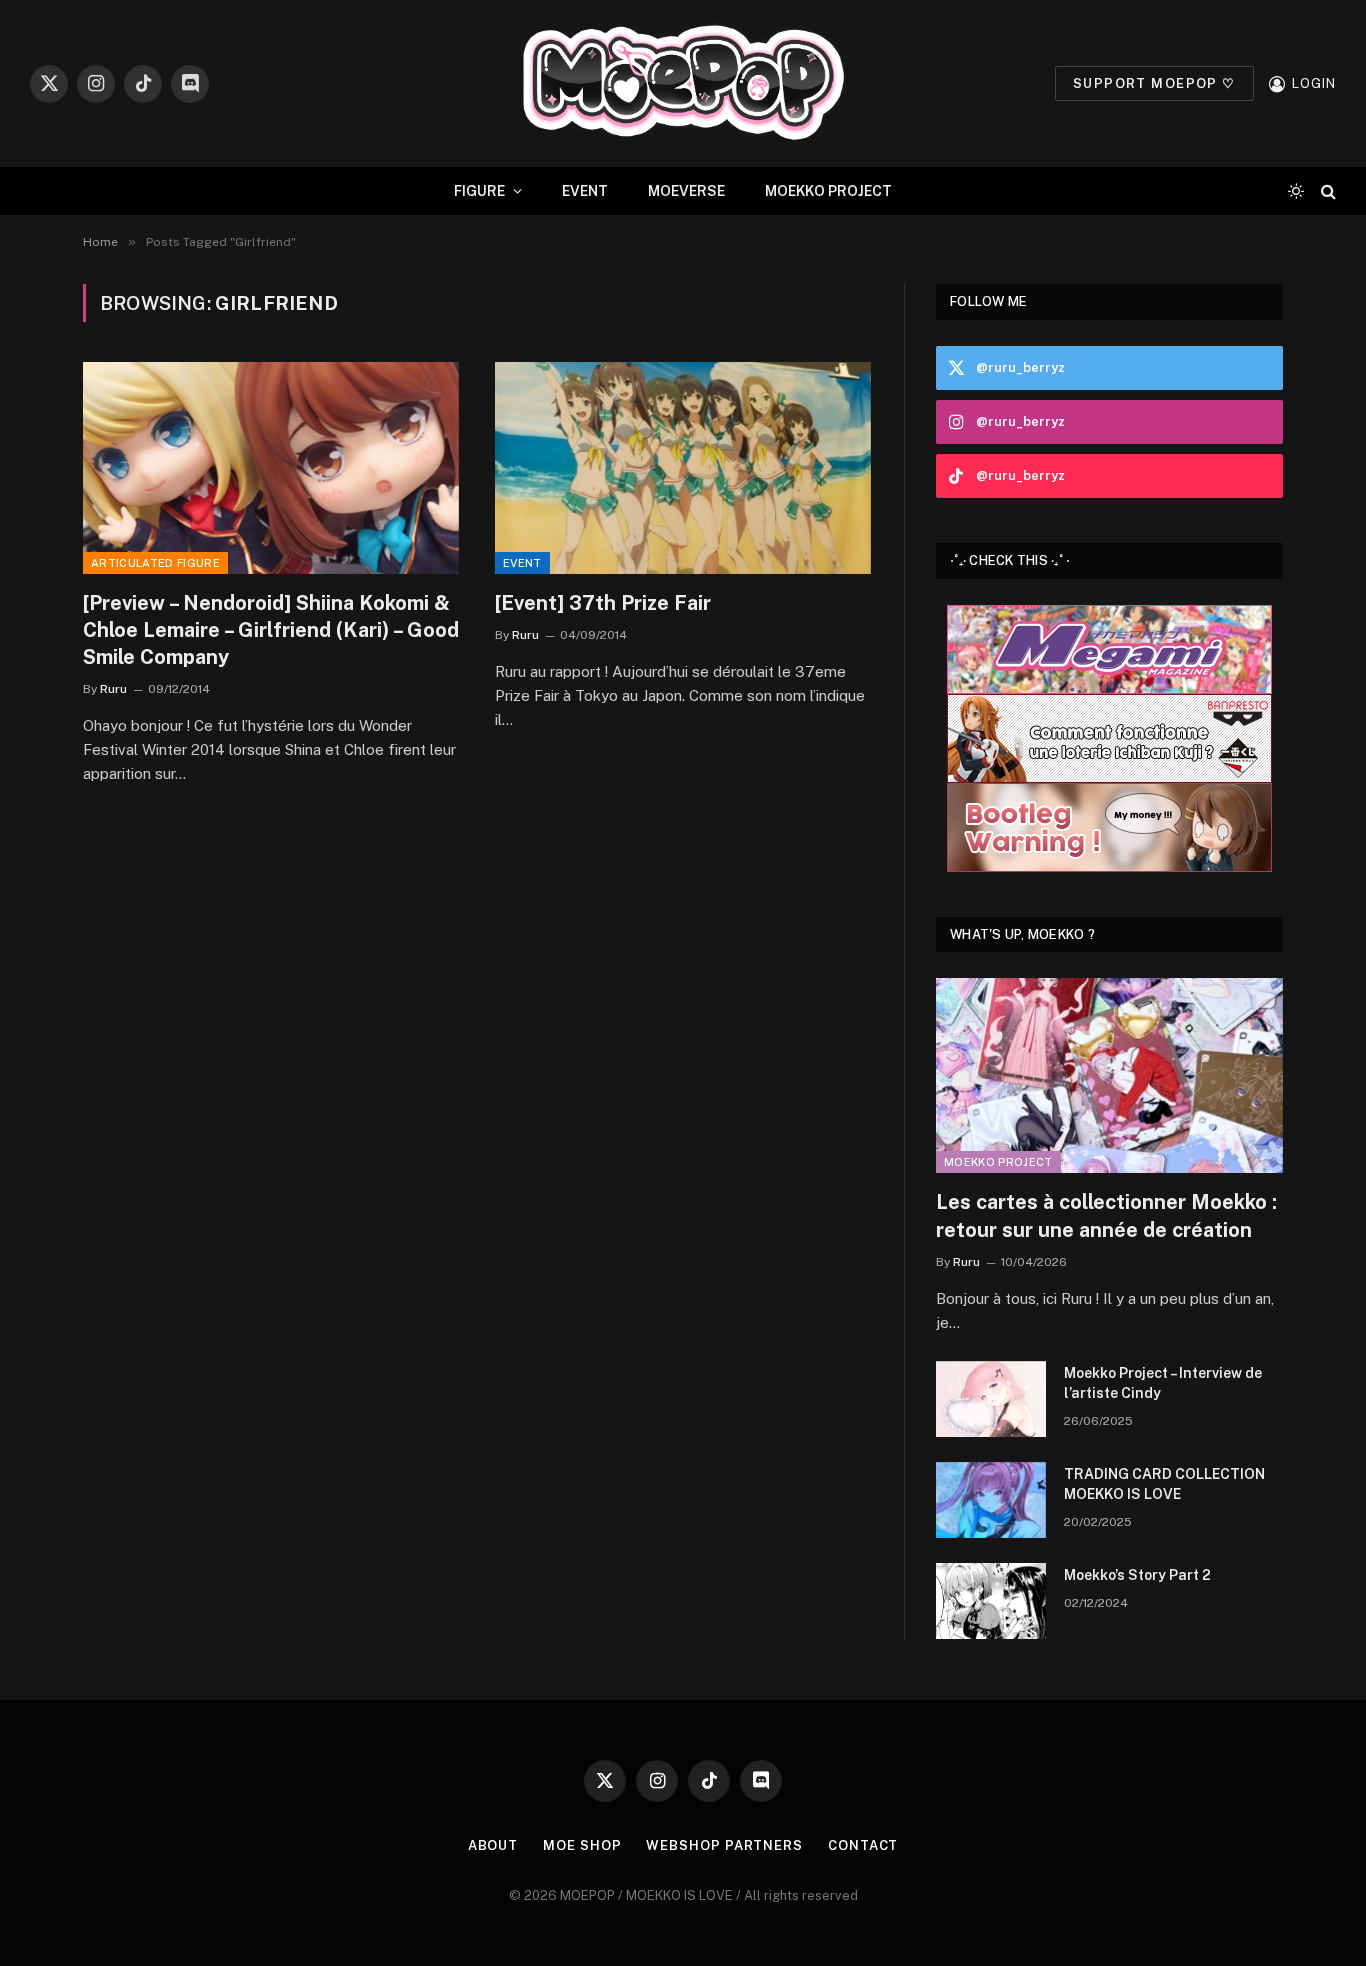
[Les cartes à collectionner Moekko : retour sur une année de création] (1109, 1075)
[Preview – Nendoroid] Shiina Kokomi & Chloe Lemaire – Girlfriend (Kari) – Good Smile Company (271, 630)
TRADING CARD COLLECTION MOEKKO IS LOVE (1164, 1484)
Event (522, 563)
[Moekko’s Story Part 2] (991, 1601)
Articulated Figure (155, 563)
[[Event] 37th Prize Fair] (683, 468)
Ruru (113, 689)
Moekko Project (998, 1162)
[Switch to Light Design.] (1296, 191)
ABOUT (493, 1845)
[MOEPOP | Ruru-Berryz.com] (683, 83)
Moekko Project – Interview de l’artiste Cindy (1163, 1383)
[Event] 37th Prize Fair (603, 603)
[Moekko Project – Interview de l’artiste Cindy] (991, 1399)
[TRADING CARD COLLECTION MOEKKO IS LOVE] (991, 1500)
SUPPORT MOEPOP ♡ (1154, 83)
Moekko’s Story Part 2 (1137, 1575)
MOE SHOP (582, 1845)
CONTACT (863, 1845)
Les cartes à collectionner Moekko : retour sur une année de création (1106, 1215)
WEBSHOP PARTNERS (724, 1845)
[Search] (1326, 191)
